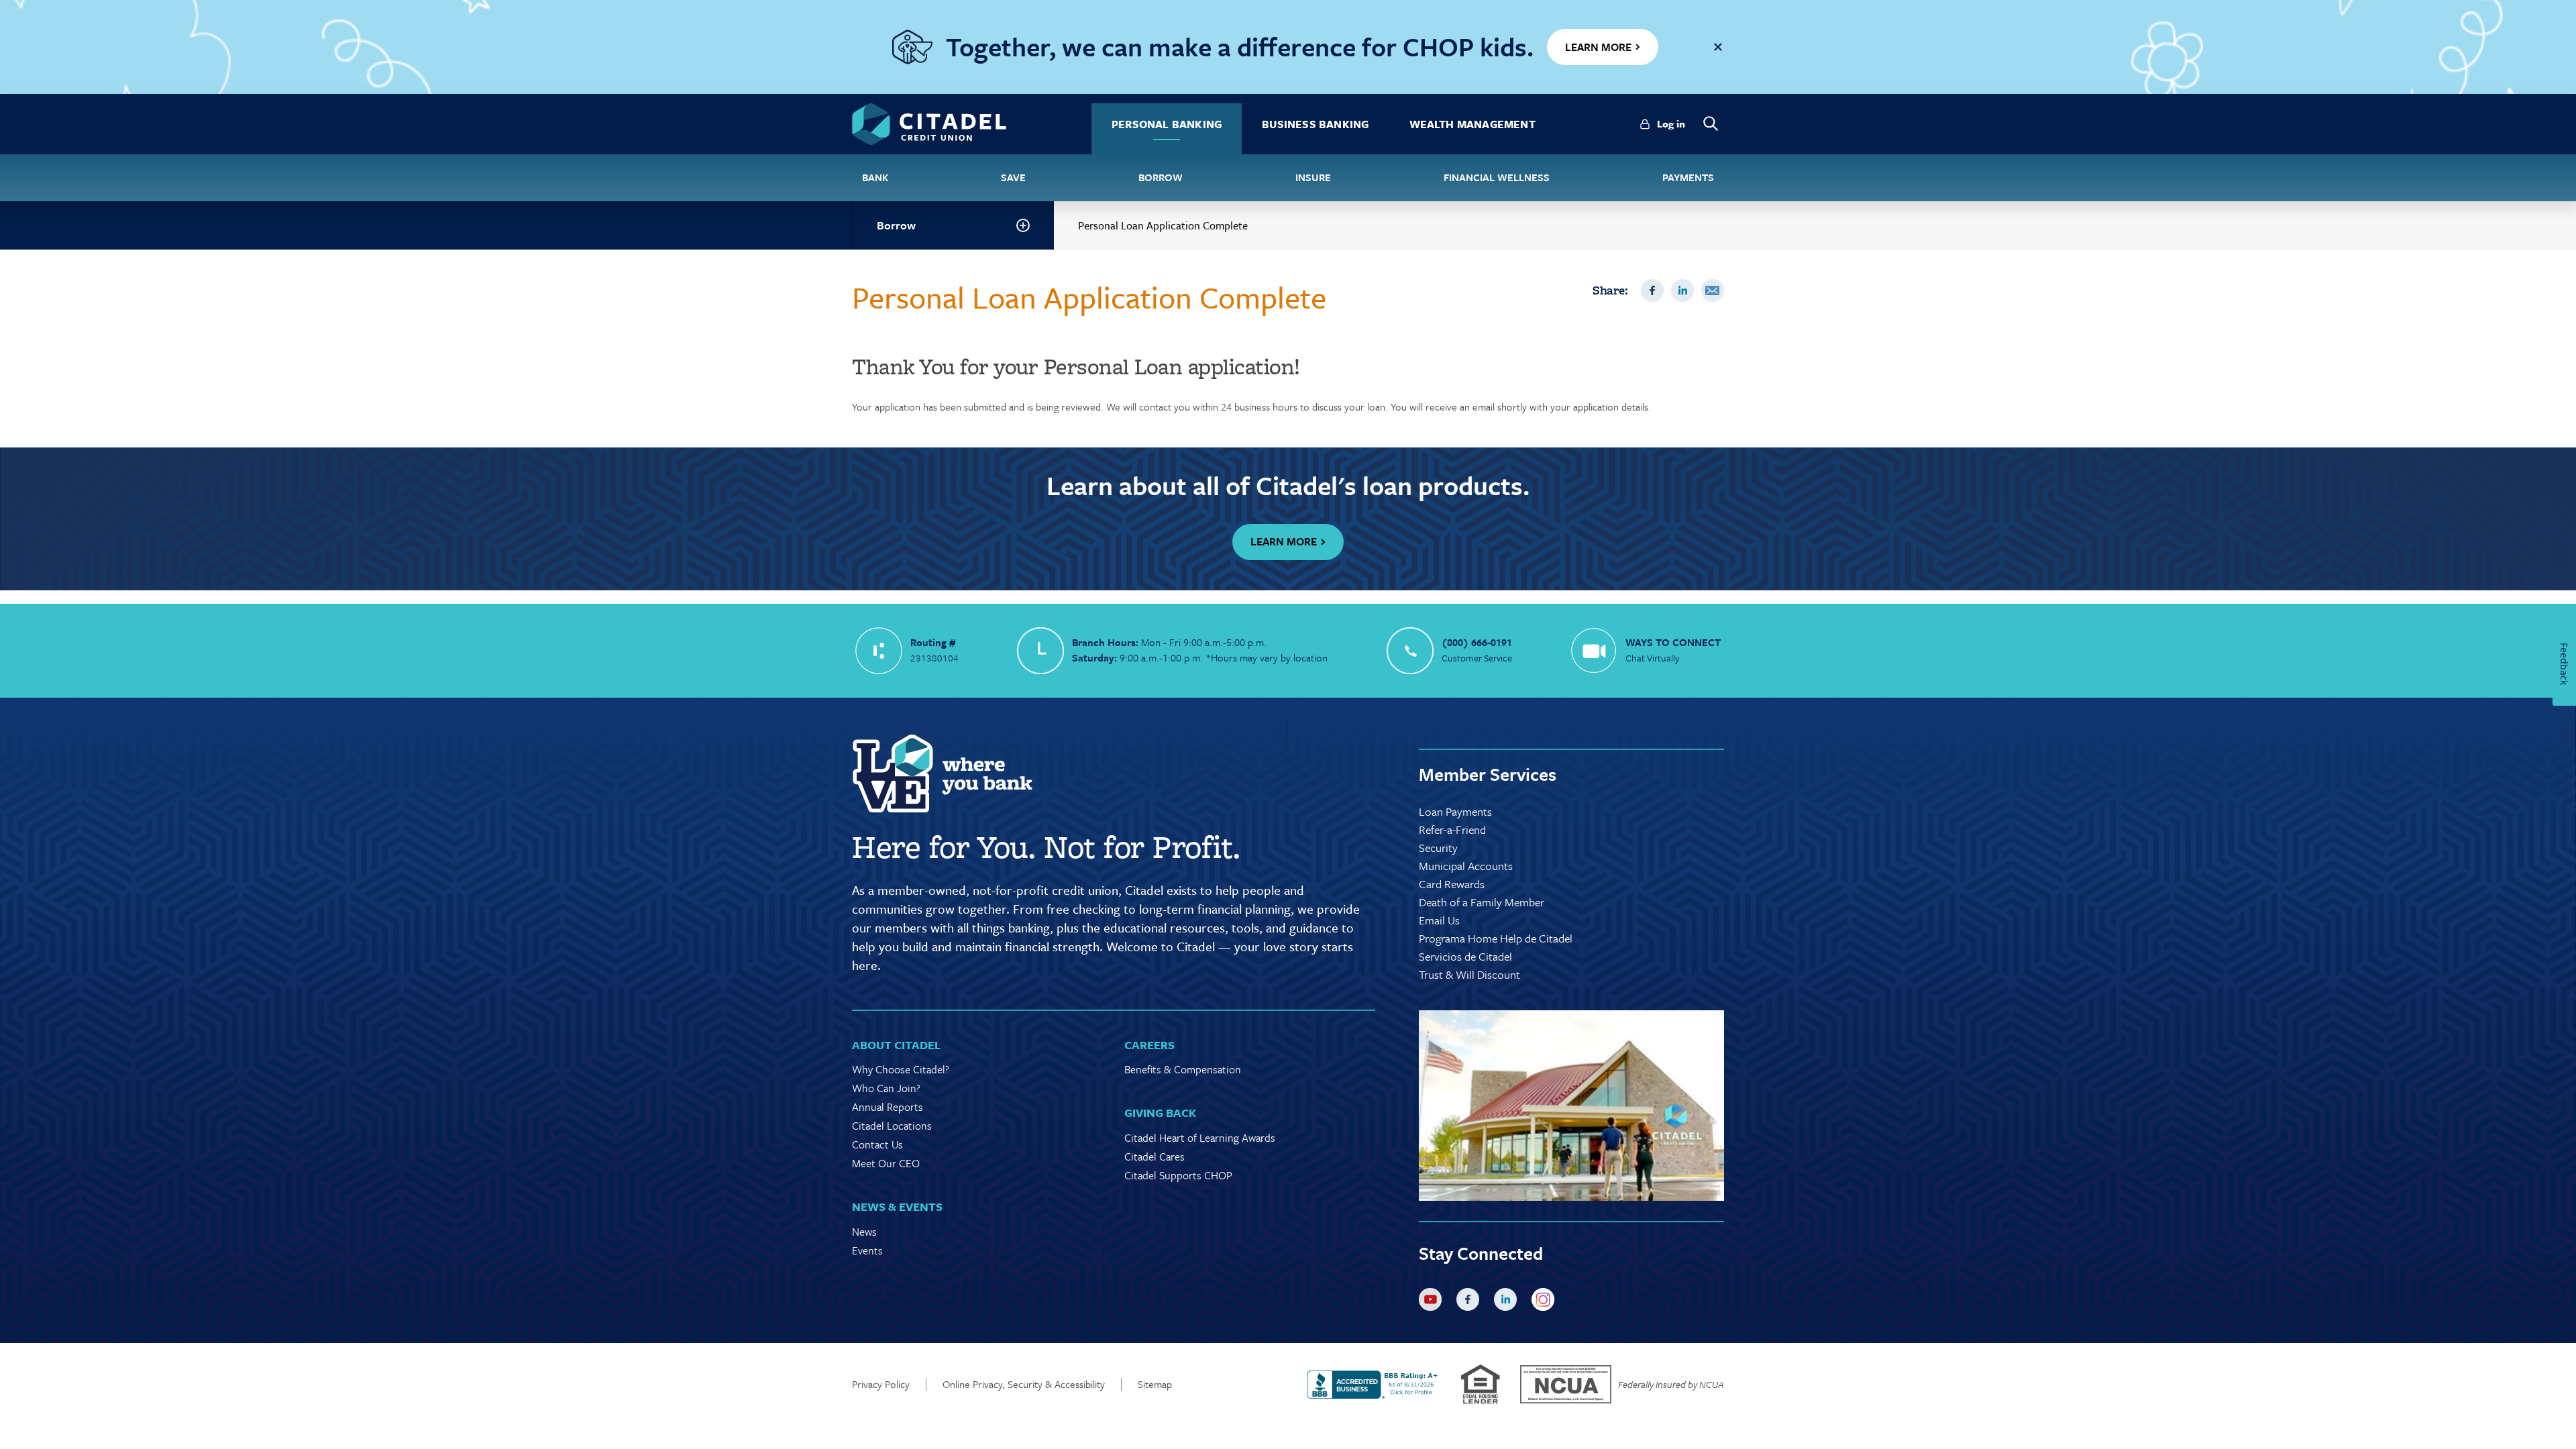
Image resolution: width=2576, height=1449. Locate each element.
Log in (1671, 123)
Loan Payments (1455, 811)
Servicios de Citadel (1465, 956)
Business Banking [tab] (1315, 124)
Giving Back (1160, 1113)
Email (1713, 290)
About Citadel (896, 1045)
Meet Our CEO (886, 1163)
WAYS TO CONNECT (1673, 642)
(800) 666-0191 (1477, 642)
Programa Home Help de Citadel (1496, 938)
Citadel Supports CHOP (1178, 1175)
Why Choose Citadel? (901, 1069)
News (864, 1232)
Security (1438, 848)
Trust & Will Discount (1469, 974)
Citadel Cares (1155, 1157)
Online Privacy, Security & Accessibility (1024, 1384)
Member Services (1488, 774)
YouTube (1433, 1302)
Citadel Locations (892, 1126)
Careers (1149, 1045)
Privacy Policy (881, 1384)
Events (867, 1250)
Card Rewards (1452, 884)
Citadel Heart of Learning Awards (1200, 1138)
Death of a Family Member (1482, 902)
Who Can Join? (886, 1088)
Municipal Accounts (1466, 866)
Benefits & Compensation (1183, 1069)
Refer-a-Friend (1452, 829)
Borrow (896, 225)
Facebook (1652, 290)
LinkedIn (1682, 290)
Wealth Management (1472, 124)
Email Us (1439, 920)
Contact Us (877, 1144)
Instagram (1546, 1302)
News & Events (897, 1206)
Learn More (1284, 541)
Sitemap (1155, 1384)
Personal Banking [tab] (1167, 124)
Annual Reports (888, 1107)
